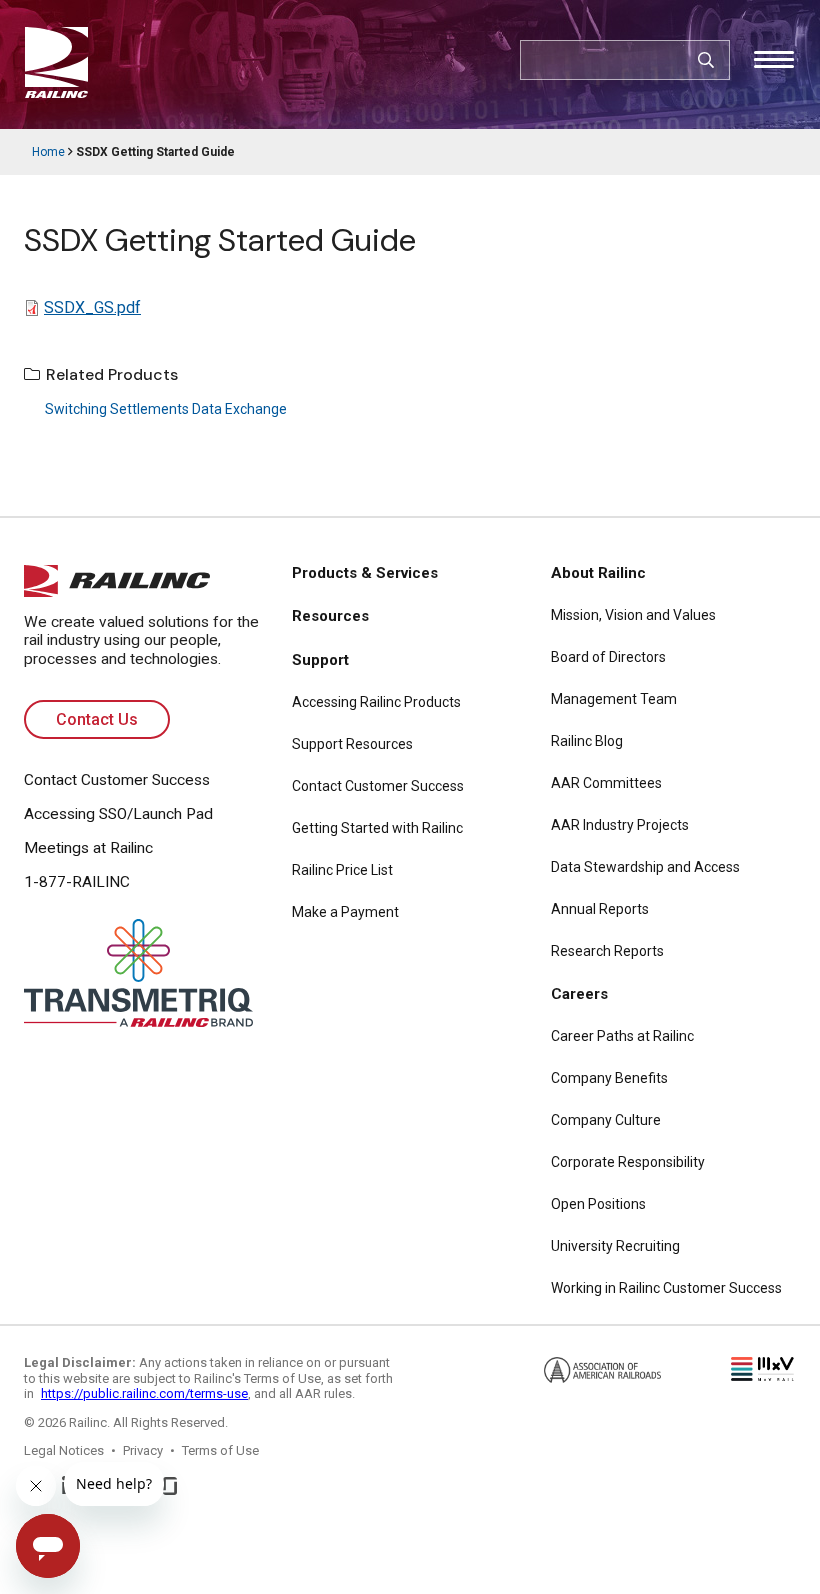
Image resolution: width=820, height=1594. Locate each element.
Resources (330, 616)
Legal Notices (64, 1450)
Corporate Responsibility (628, 1162)
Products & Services (365, 573)
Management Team (614, 699)
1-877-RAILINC (77, 882)
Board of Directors (608, 657)
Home (48, 152)
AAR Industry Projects (620, 825)
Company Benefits (609, 1078)
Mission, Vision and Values (633, 615)
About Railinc (598, 573)
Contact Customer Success (117, 780)
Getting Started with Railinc (377, 828)
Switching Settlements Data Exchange (166, 409)
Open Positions (598, 1204)
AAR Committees (606, 783)
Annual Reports (600, 909)
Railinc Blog (587, 741)
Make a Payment (345, 912)
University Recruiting (615, 1246)
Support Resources (352, 744)
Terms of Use (220, 1450)
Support (320, 660)
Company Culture (606, 1120)
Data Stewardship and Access (645, 867)
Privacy (143, 1450)
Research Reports (607, 951)
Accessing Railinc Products (376, 702)
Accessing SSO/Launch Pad (118, 814)
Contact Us (97, 719)
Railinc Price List (342, 870)
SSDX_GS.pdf (92, 307)
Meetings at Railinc (88, 848)
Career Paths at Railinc (622, 1036)
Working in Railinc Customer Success (666, 1288)
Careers (579, 994)
